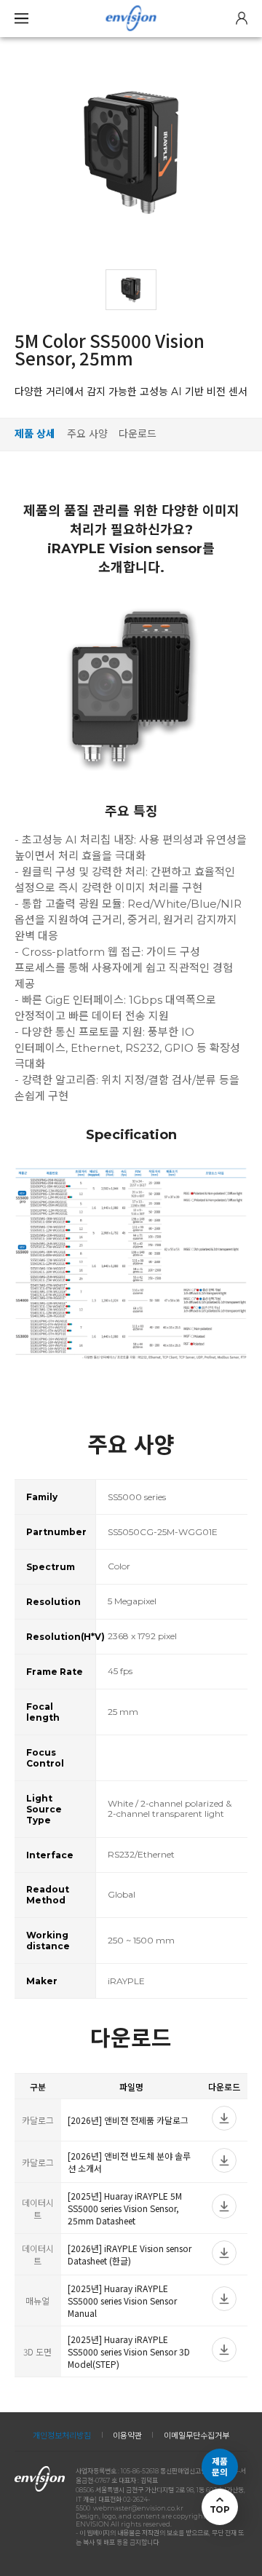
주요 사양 (87, 434)
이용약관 (127, 2436)
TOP (219, 2509)
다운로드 (138, 434)
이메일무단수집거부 (196, 2436)
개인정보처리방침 (62, 2436)
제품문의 (220, 2467)
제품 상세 (35, 434)
